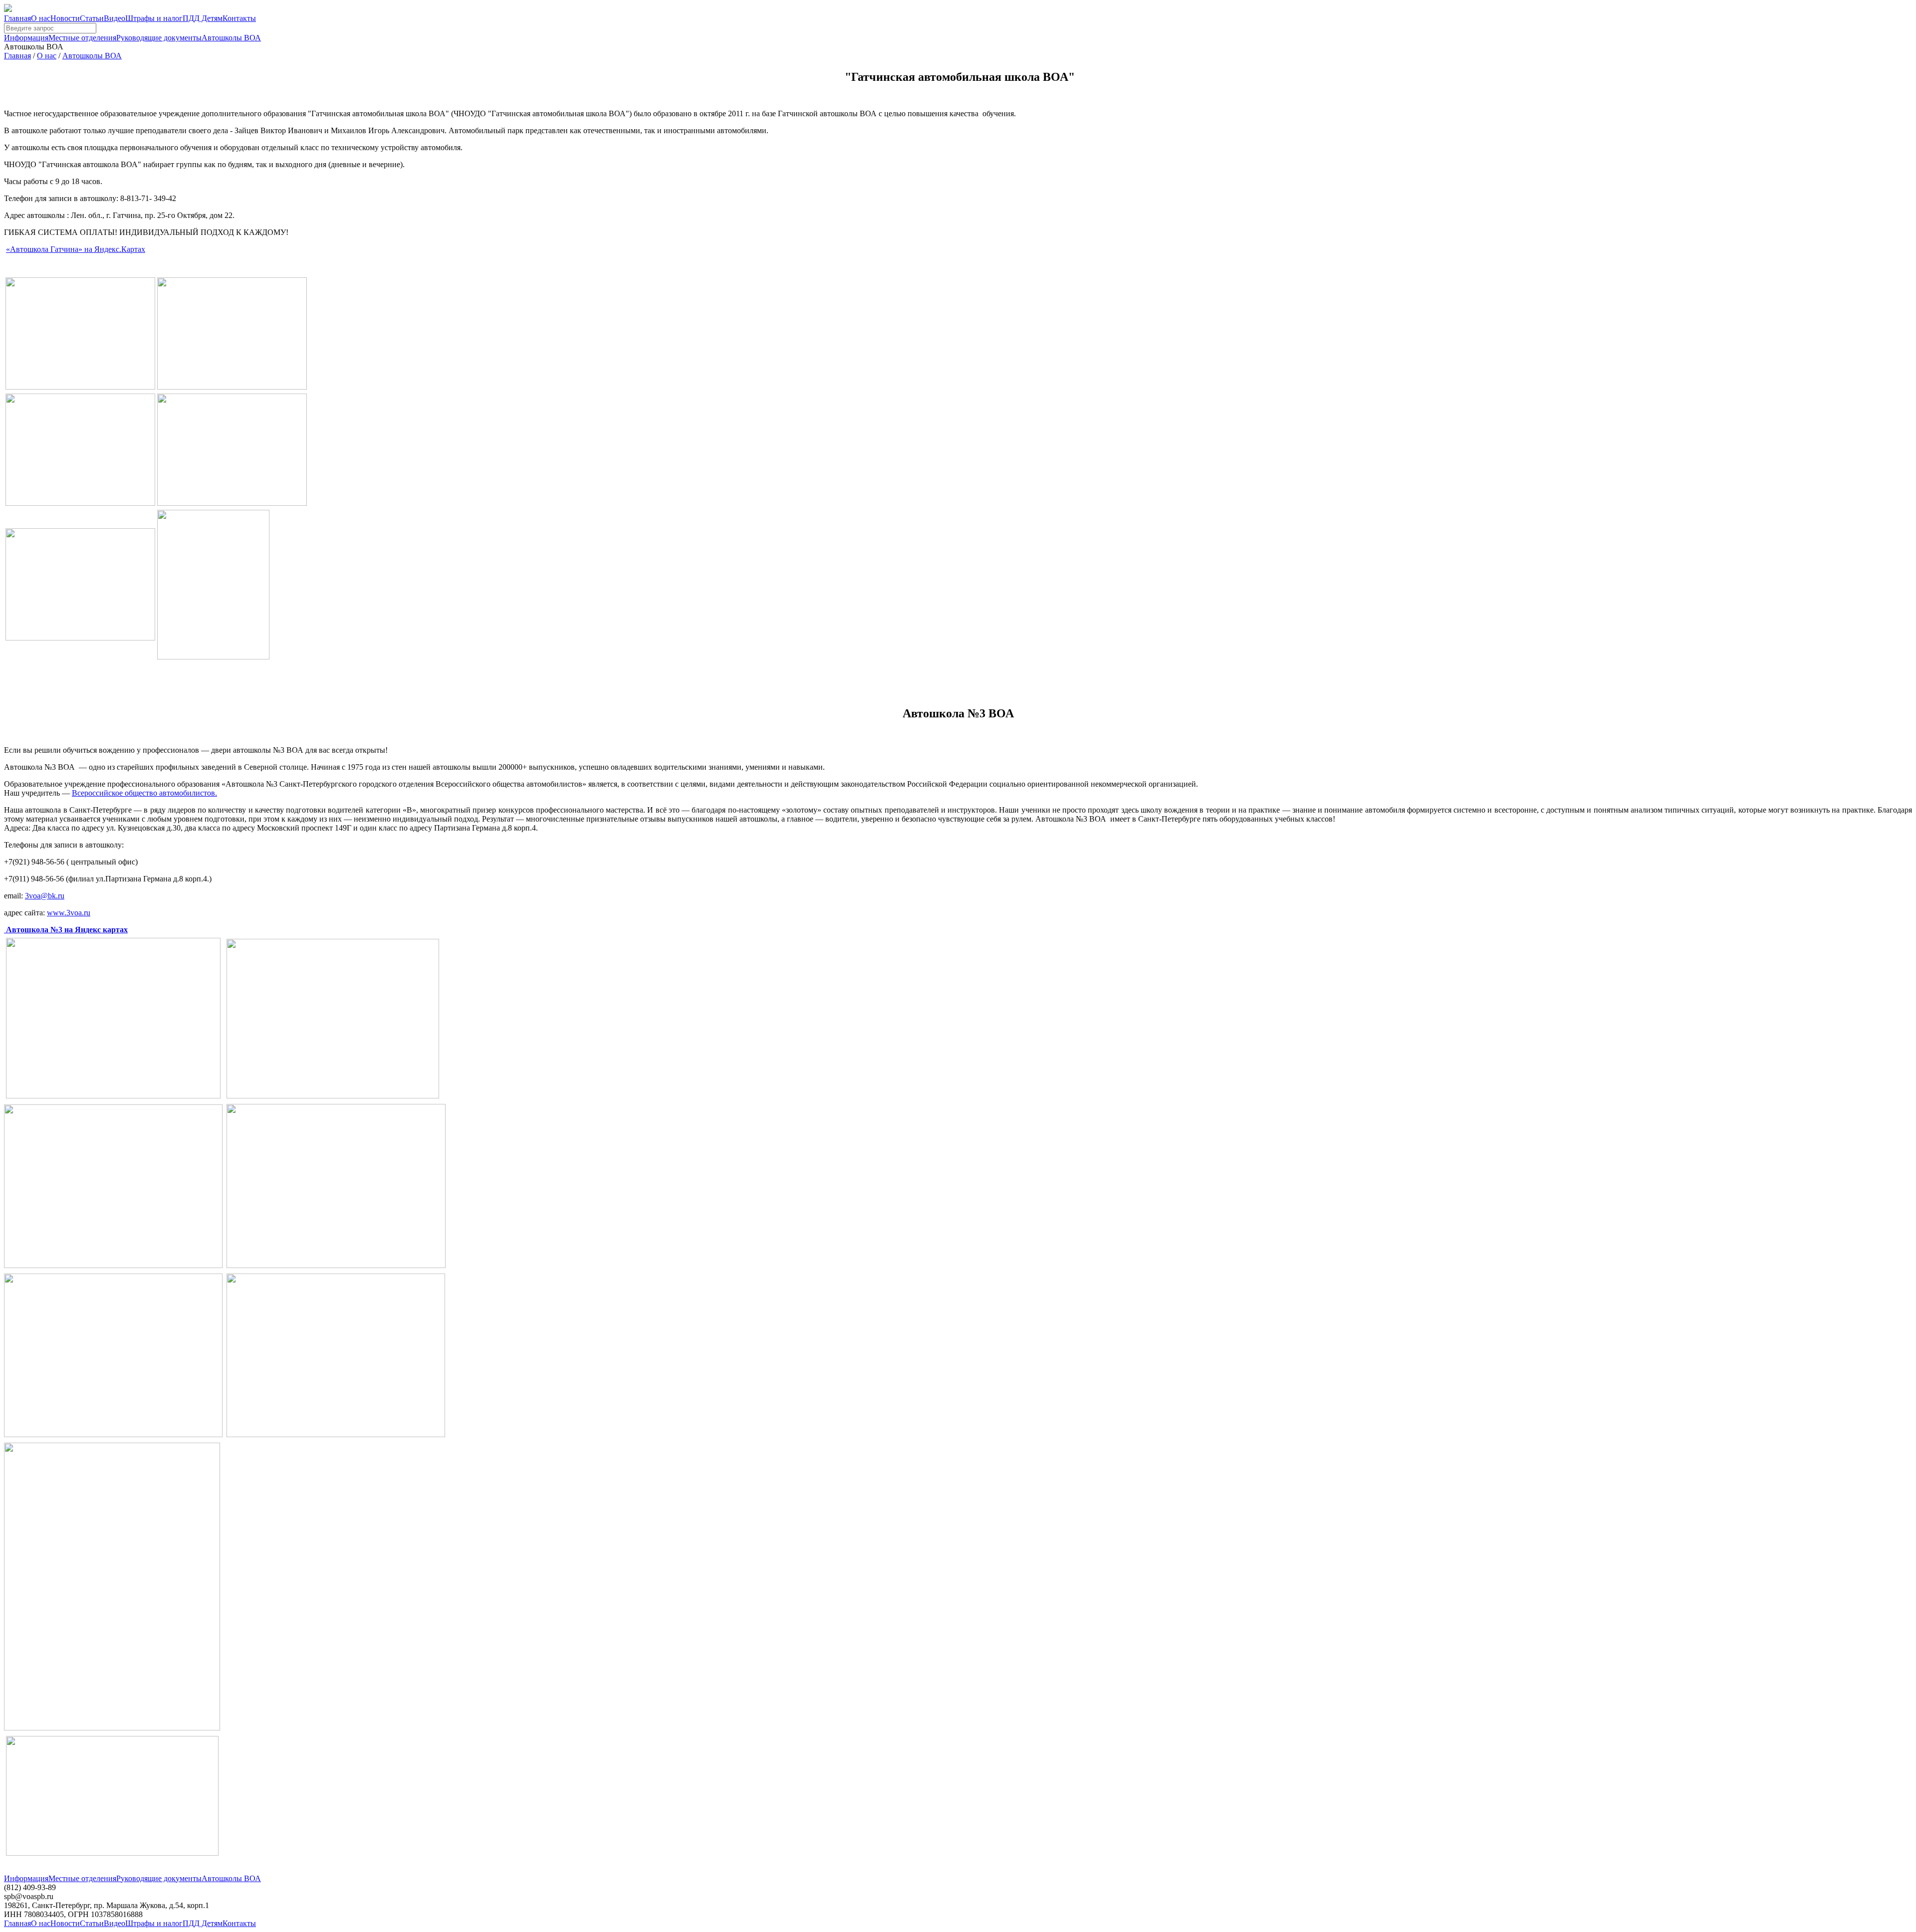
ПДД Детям (203, 18)
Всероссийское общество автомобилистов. (144, 793)
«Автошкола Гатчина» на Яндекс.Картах (76, 249)
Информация (26, 38)
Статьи (92, 18)
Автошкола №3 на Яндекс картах (66, 930)
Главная (17, 18)
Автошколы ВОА (231, 38)
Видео (115, 18)
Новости (65, 18)
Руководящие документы (159, 38)
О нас (41, 18)
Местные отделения (82, 38)
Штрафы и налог (154, 18)
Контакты (239, 18)
